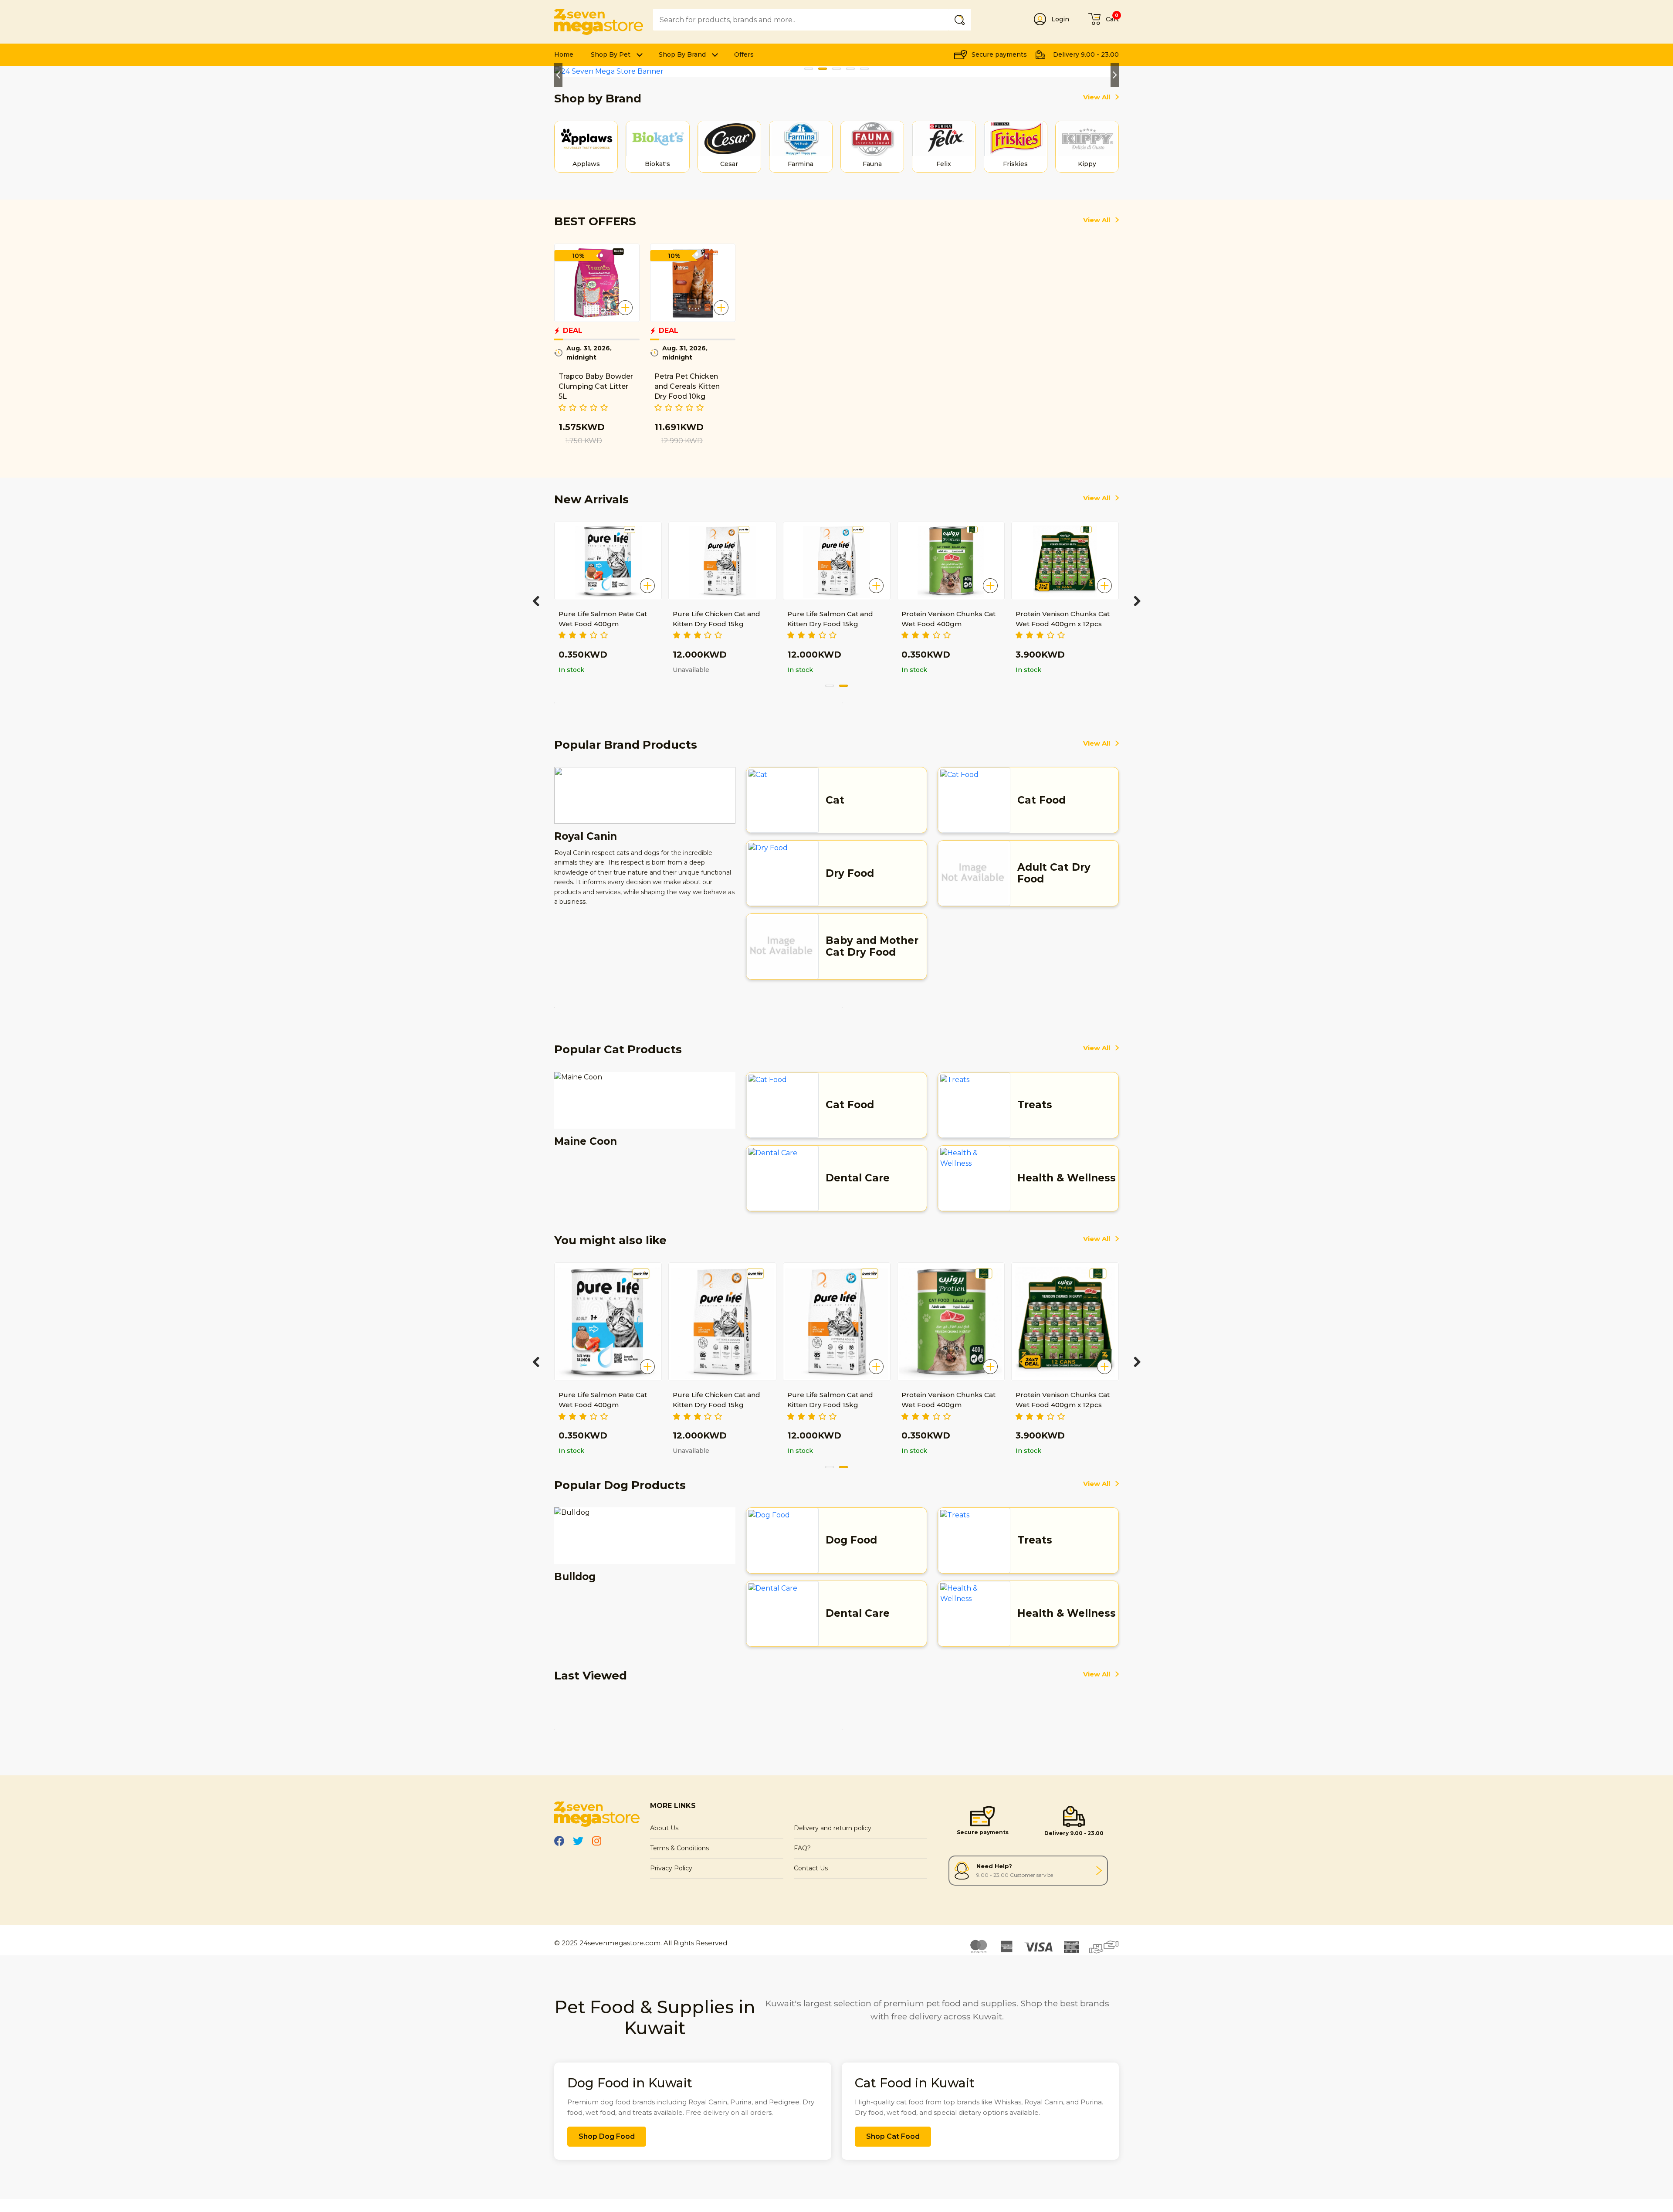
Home (564, 54)
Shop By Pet (611, 54)
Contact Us (811, 1868)
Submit (961, 19)
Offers (744, 54)
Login (1060, 19)
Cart (1112, 19)
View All (1097, 97)
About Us (664, 1828)
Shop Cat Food (893, 2136)
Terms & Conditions (679, 1848)
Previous (558, 75)
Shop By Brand (682, 54)
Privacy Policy (671, 1868)
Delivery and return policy (833, 1828)
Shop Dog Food (607, 2136)
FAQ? (802, 1848)
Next (1115, 75)
